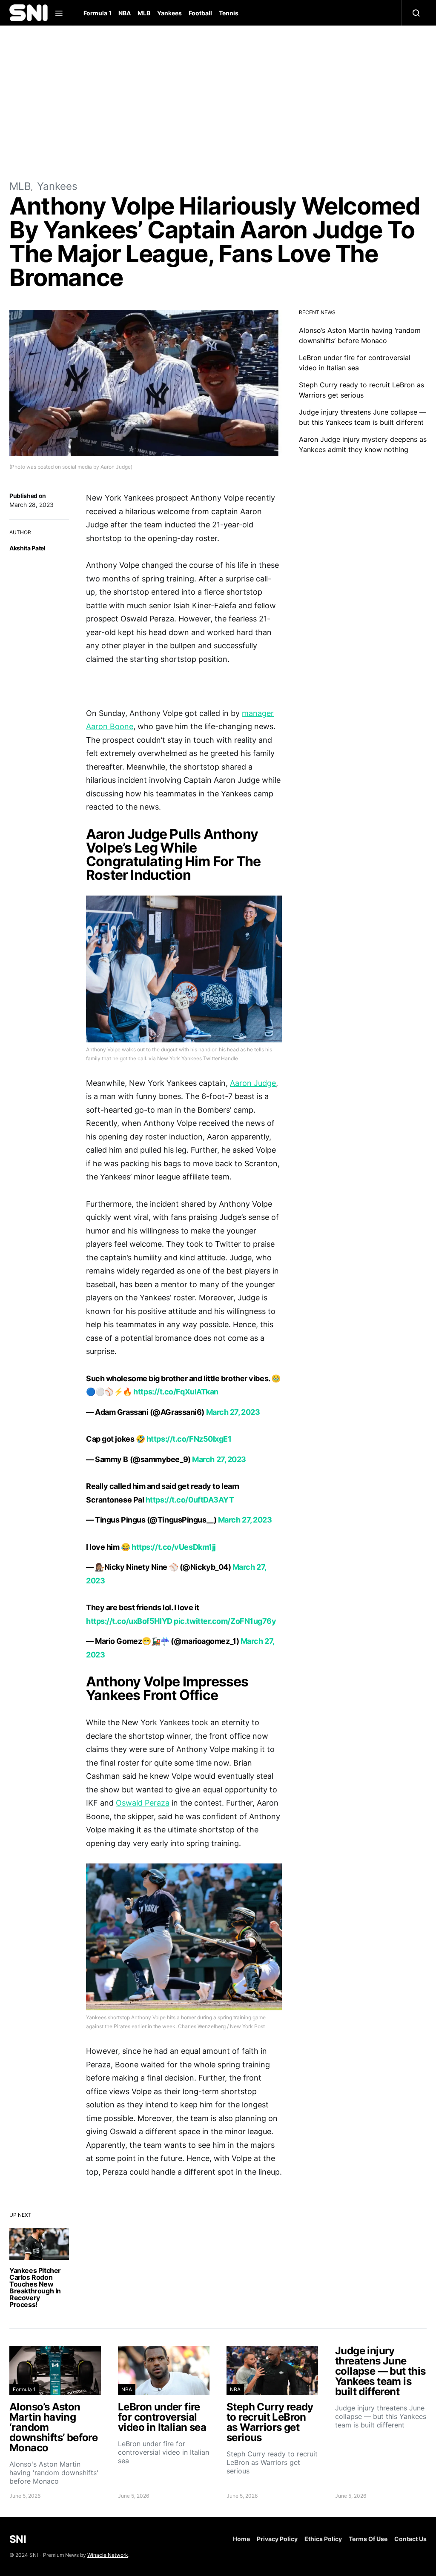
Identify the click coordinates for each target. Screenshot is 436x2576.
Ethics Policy (323, 2539)
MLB (144, 13)
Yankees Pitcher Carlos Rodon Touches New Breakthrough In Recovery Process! (35, 2287)
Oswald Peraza (143, 1803)
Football (200, 13)
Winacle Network (108, 2555)
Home (241, 2539)
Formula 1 (98, 13)
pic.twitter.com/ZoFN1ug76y (225, 1621)
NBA (125, 13)
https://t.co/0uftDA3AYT (190, 1500)
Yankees (169, 13)
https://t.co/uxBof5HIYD (129, 1621)
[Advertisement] (218, 102)
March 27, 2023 (233, 1412)
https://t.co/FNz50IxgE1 (189, 1439)
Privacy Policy (277, 2539)
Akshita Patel (27, 548)
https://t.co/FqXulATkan (176, 1392)
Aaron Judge (253, 1083)
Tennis (229, 13)
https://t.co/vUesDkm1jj (174, 1547)
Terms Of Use (368, 2539)
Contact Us (410, 2539)
